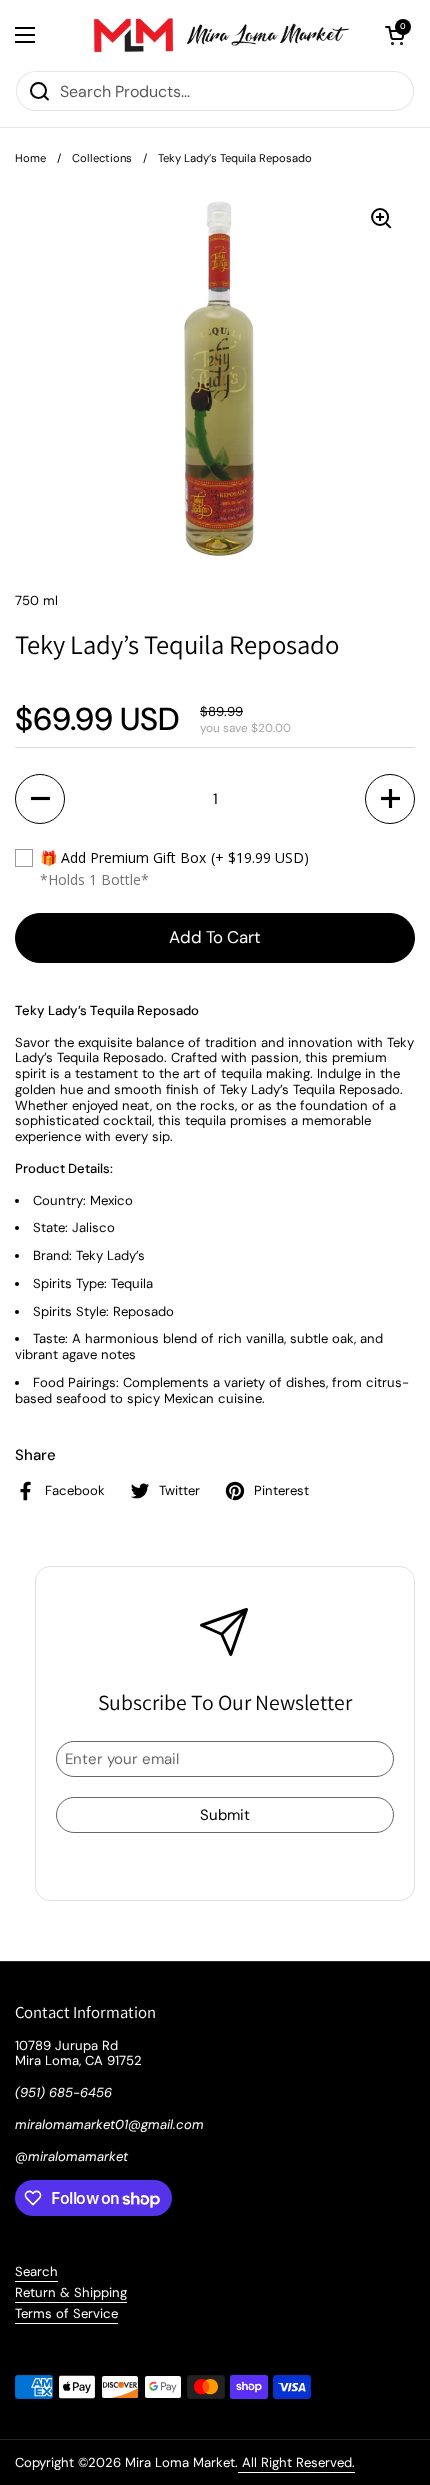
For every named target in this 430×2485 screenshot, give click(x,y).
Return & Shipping (71, 2292)
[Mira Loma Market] (210, 35)
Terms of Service (66, 2313)
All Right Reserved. (296, 2462)
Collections (102, 158)
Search (36, 2271)
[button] (395, 35)
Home (30, 158)
